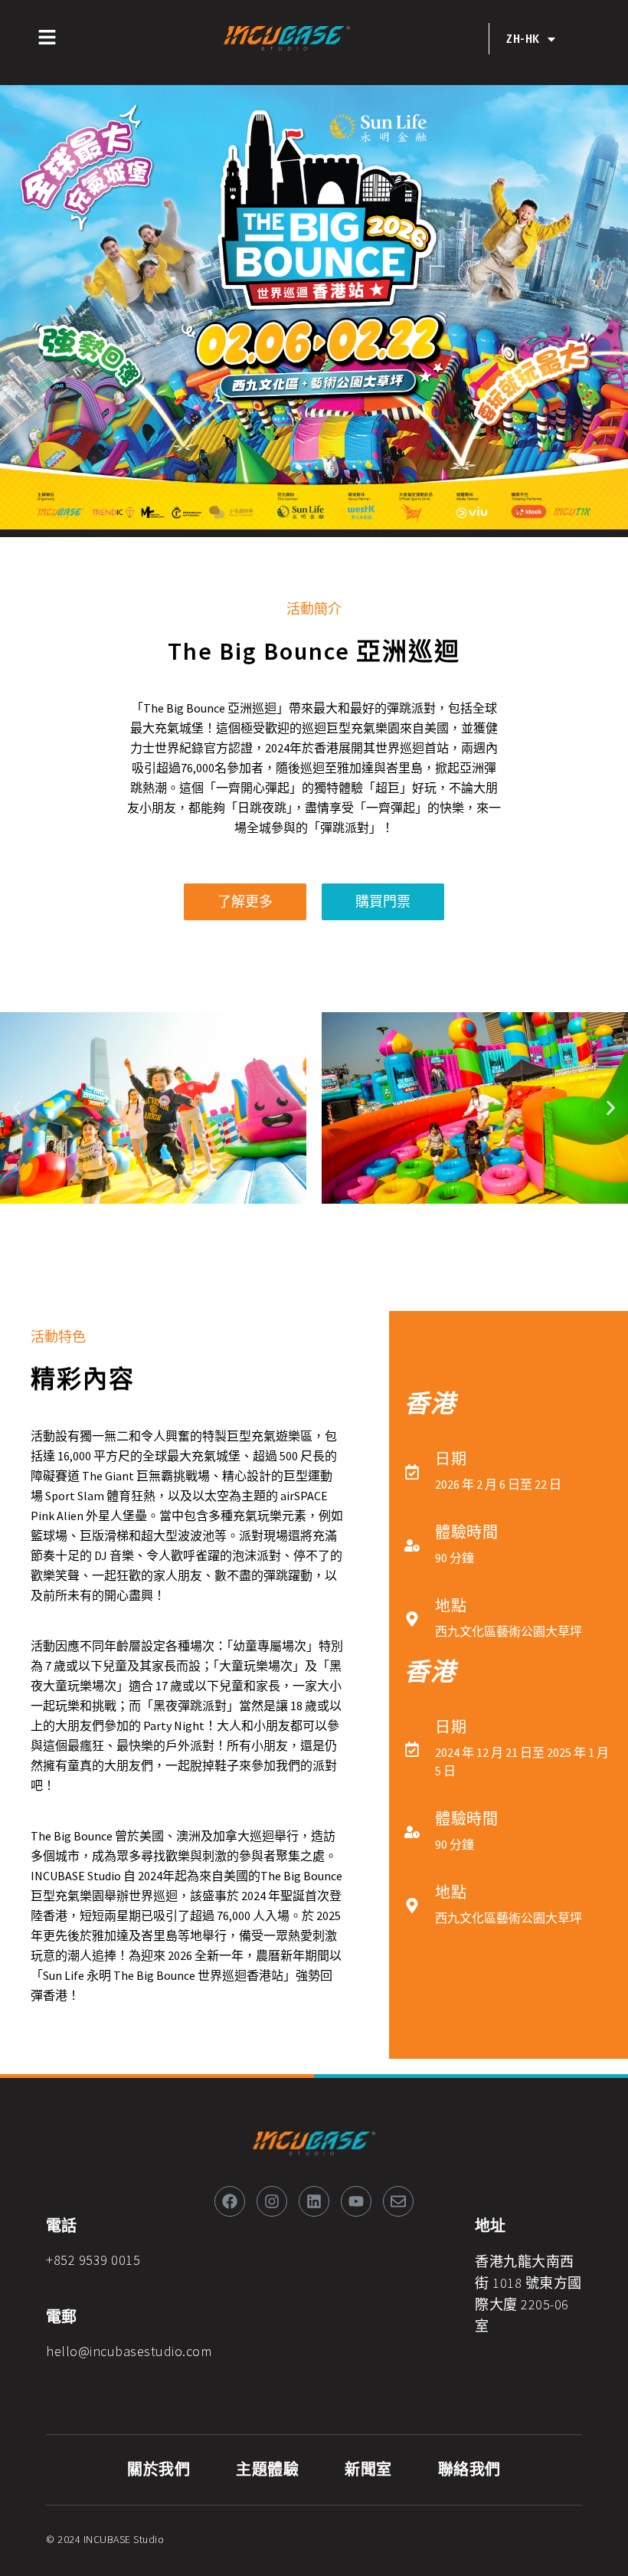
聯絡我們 (469, 2470)
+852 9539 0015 (93, 2260)
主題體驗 (267, 2470)
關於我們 (159, 2470)
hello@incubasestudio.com (129, 2351)
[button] (17, 1108)
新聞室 (368, 2470)
